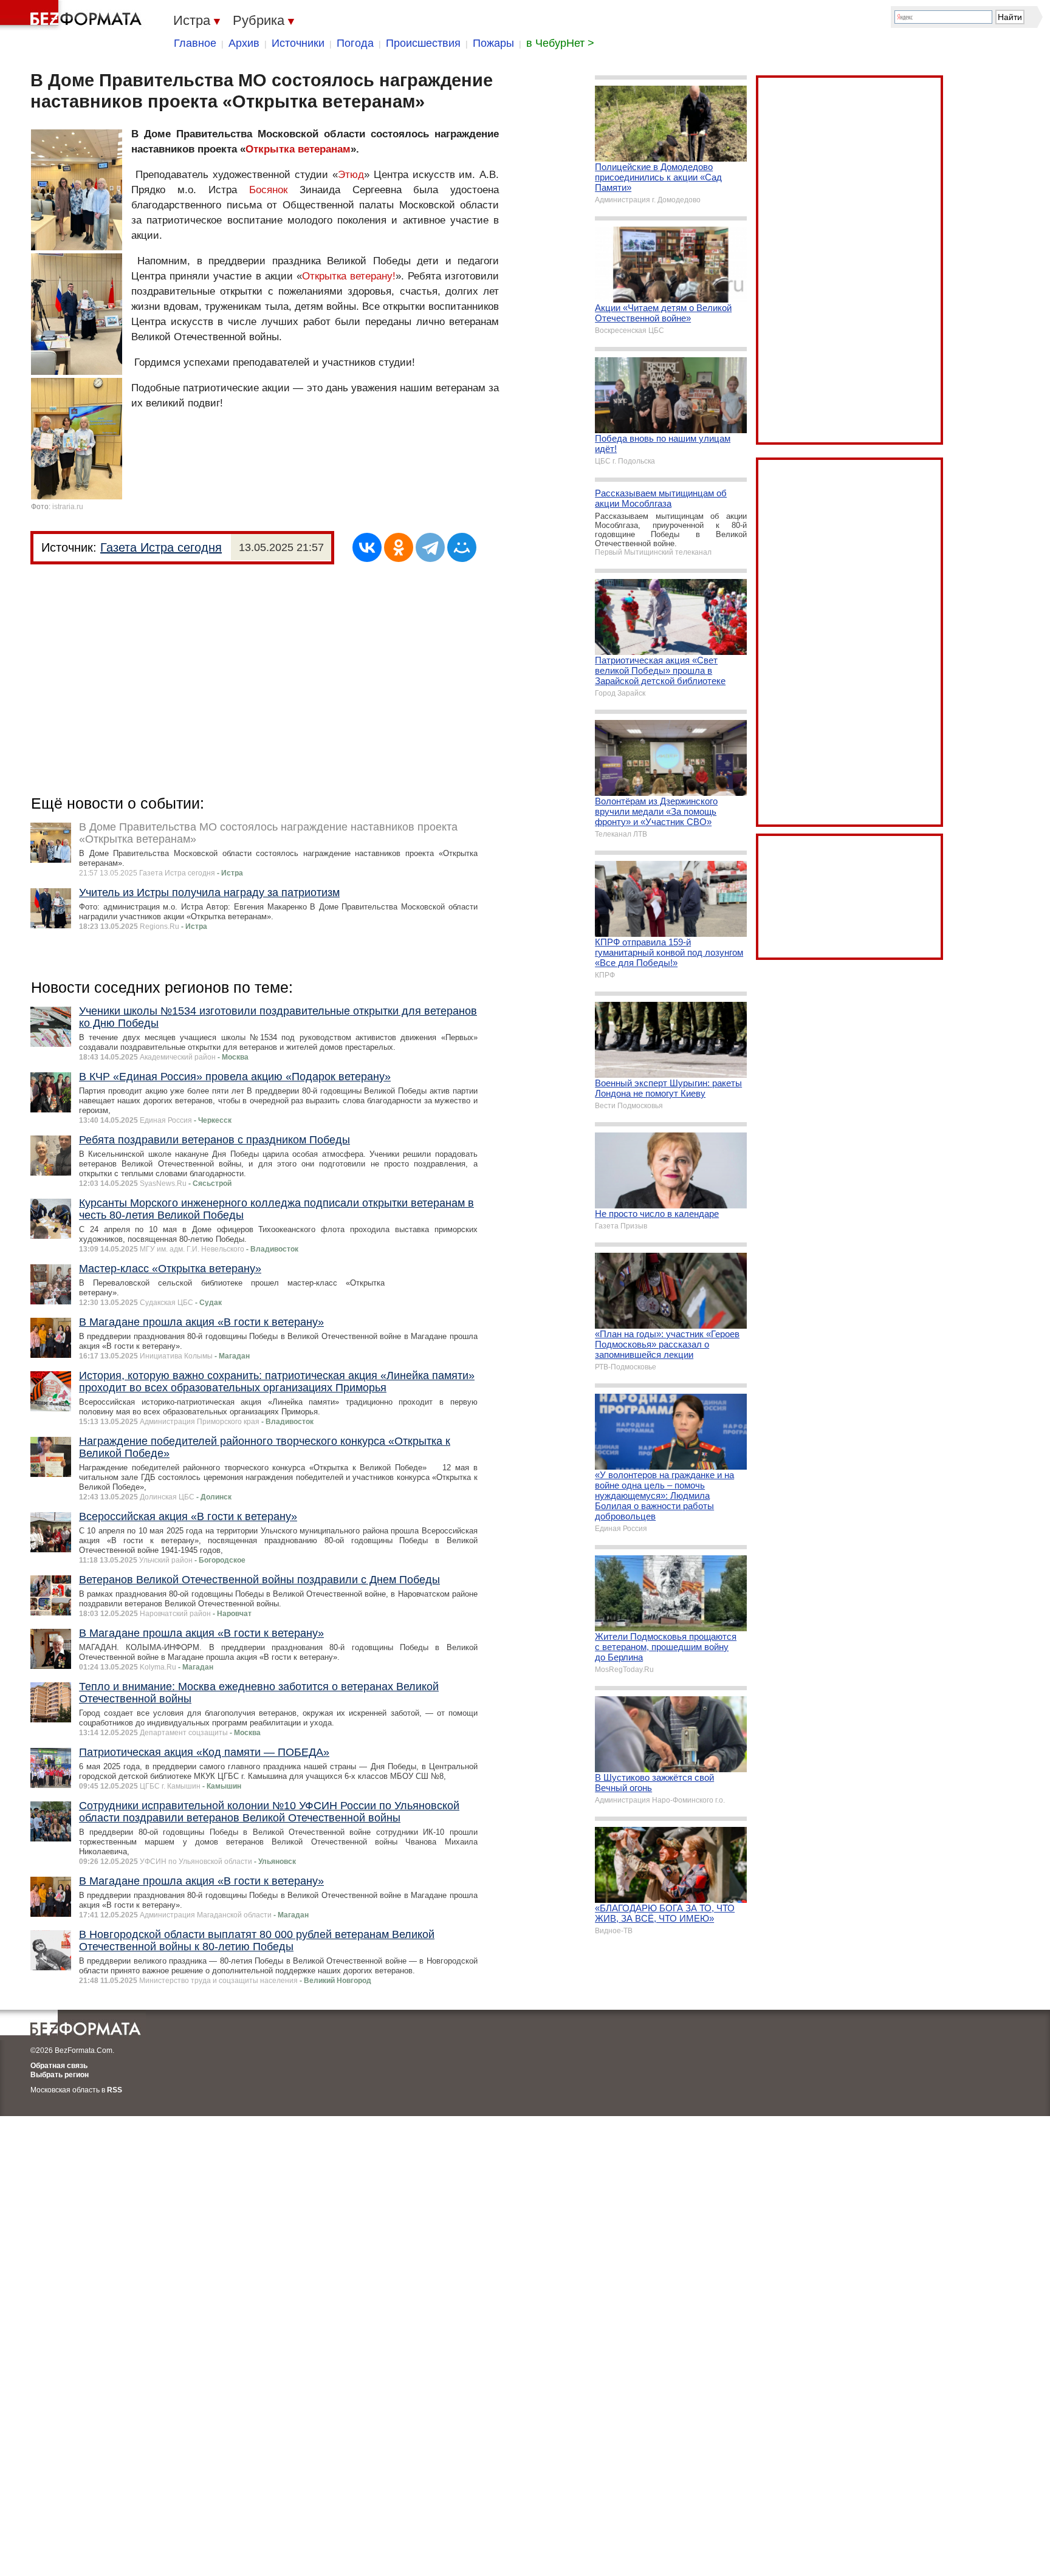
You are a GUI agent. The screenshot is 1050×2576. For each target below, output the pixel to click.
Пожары (493, 43)
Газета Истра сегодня (161, 547)
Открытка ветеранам (298, 149)
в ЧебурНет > (560, 43)
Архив (244, 43)
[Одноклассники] (399, 547)
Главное (195, 43)
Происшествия (423, 43)
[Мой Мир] (462, 547)
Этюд (351, 175)
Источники (298, 43)
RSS (115, 2090)
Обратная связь (59, 2066)
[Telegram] (430, 547)
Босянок (268, 190)
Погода (355, 43)
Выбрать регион (60, 2075)
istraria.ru (68, 507)
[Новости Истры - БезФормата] (73, 15)
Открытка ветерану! (349, 276)
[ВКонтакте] (367, 547)
